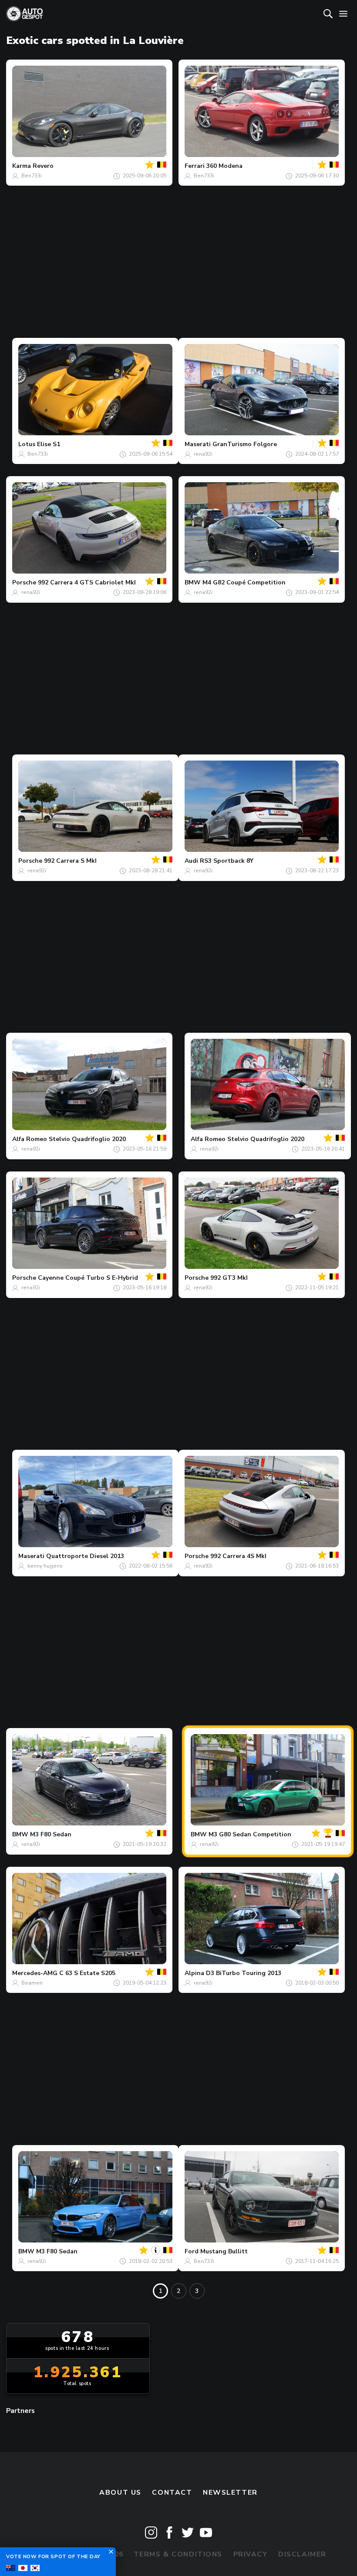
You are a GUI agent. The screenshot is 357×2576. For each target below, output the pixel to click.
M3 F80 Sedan (51, 1834)
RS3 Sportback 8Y (227, 861)
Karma (22, 166)
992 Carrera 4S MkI (238, 1556)
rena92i (203, 454)
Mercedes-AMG (35, 1973)
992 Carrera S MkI (70, 861)
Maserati (198, 444)
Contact (172, 2493)
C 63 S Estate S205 (87, 1973)
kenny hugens (45, 1566)
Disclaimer (302, 2554)
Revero (43, 166)
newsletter (230, 2493)
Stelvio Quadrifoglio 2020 (87, 1139)
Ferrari (195, 166)
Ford (192, 2251)
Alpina (194, 1973)
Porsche (24, 582)
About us (120, 2493)
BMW (193, 582)
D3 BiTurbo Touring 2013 (244, 1973)
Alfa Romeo (30, 1139)
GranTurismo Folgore (245, 444)
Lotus (27, 444)
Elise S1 (49, 444)
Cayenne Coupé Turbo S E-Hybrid (88, 1278)
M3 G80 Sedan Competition (250, 1834)
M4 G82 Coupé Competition (244, 582)
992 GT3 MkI (229, 1278)
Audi (191, 861)
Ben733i (32, 176)
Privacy (251, 2554)
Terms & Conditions (178, 2554)
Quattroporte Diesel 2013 (85, 1556)
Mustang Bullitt (224, 2251)
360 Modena (224, 166)
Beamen (32, 1983)
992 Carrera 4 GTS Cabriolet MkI (87, 582)
